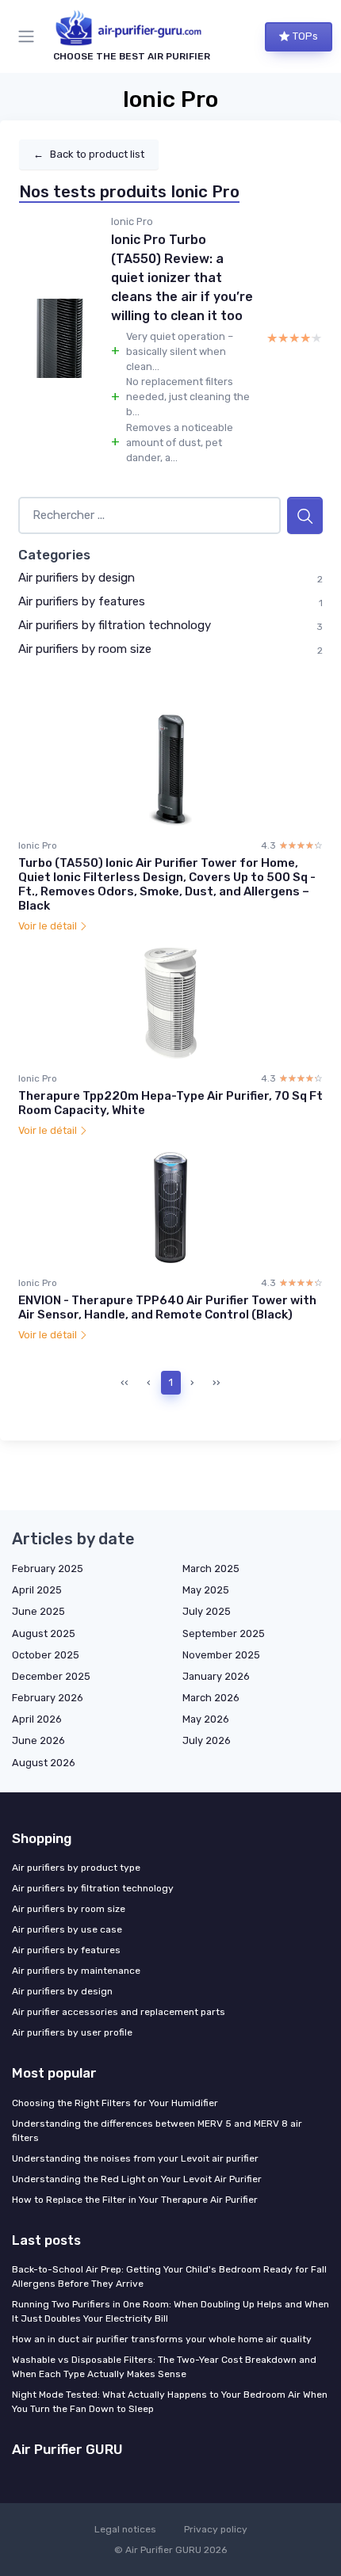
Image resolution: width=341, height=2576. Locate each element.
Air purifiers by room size (85, 649)
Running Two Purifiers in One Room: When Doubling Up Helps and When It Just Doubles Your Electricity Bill (170, 2311)
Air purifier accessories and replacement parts (119, 2012)
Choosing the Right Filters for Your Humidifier (115, 2103)
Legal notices (125, 2529)
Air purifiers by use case (67, 1929)
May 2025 (206, 1590)
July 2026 (207, 1740)
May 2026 (206, 1719)
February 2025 (48, 1568)
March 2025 (211, 1568)
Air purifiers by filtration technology (115, 625)
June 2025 (38, 1611)
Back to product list (89, 154)
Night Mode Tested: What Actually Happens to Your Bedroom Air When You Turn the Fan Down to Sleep (170, 2402)
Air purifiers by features (82, 601)
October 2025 (46, 1655)
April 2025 (37, 1590)
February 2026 (48, 1698)
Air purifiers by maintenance (76, 1971)
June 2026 (38, 1740)
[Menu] (29, 36)
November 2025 (221, 1655)
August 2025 (44, 1633)
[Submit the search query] (305, 515)
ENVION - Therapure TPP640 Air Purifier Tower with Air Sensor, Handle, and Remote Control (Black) (167, 1307)
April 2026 (37, 1719)
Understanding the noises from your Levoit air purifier (135, 2158)
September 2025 (224, 1633)
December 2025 (51, 1676)
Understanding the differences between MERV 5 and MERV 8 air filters (157, 2131)
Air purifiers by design (77, 578)
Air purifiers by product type (76, 1868)
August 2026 (44, 1763)
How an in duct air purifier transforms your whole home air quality (162, 2339)
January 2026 (216, 1676)
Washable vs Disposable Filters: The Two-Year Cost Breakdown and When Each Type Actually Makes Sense (164, 2367)
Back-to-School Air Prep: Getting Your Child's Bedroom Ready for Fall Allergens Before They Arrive (169, 2276)
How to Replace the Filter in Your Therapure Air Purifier (135, 2200)
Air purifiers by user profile (72, 2032)
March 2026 (211, 1698)
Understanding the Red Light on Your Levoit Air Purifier (137, 2179)
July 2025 (207, 1611)
